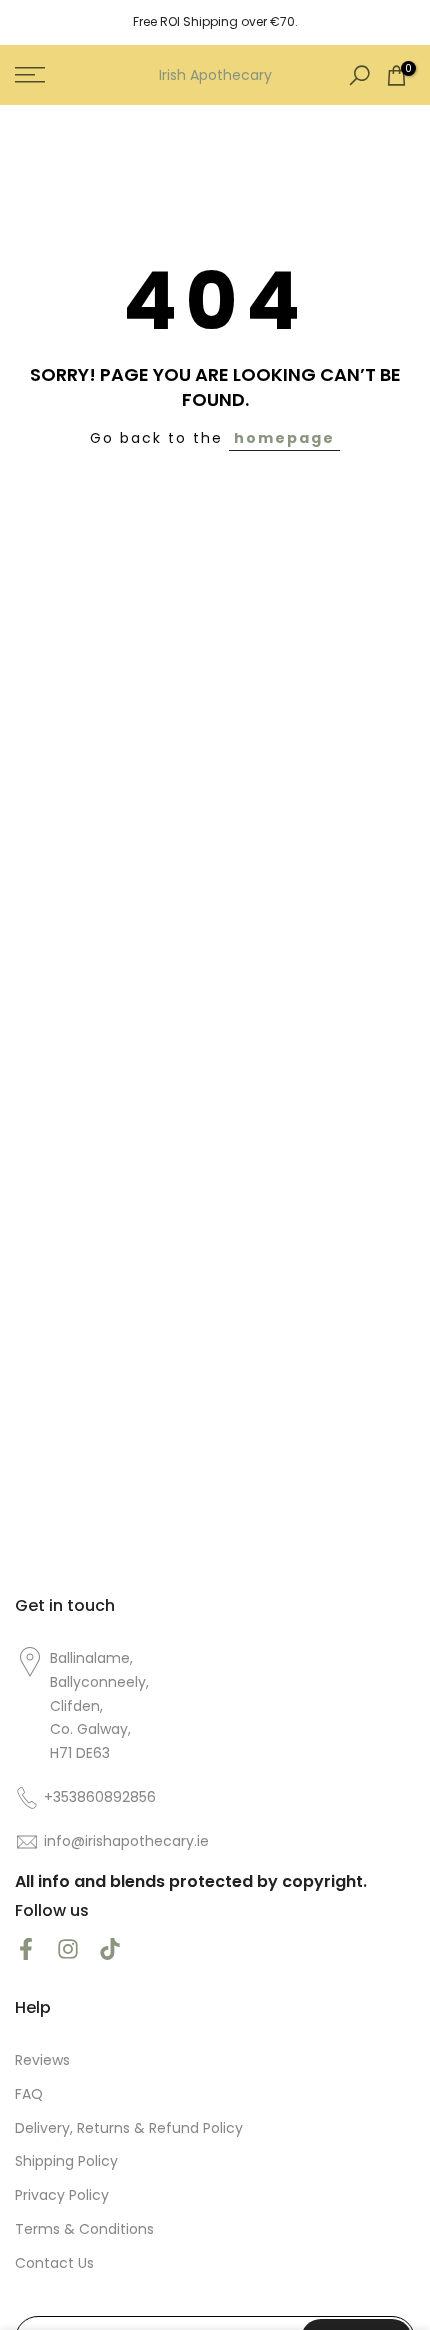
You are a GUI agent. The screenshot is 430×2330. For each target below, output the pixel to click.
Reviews (42, 2060)
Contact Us (54, 2263)
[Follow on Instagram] (68, 1949)
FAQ (29, 2094)
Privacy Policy (62, 2195)
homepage (284, 438)
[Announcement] (215, 22)
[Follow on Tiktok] (110, 1949)
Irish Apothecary (215, 75)
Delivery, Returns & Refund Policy (129, 2128)
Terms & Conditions (84, 2229)
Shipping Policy (66, 2161)
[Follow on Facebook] (26, 1949)
